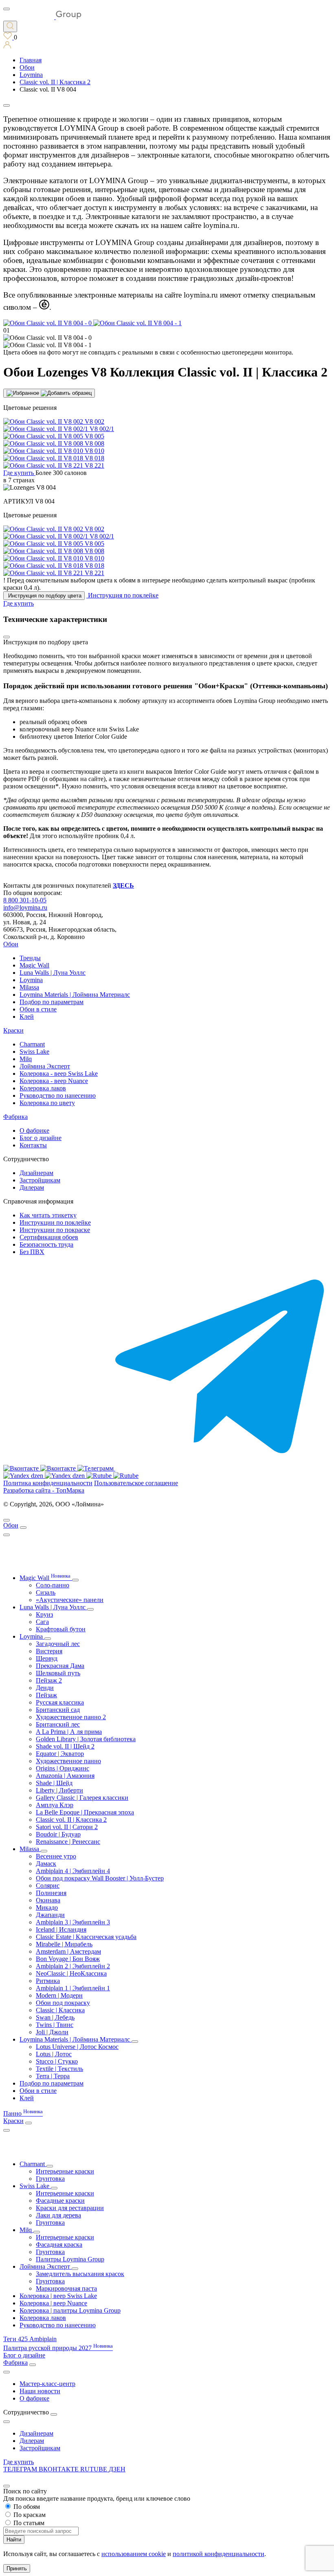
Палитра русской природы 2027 (58, 2348)
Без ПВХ (32, 1252)
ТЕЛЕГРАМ (21, 2469)
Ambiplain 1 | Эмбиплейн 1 (73, 1988)
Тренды (30, 958)
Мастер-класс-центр (47, 2384)
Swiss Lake (34, 1052)
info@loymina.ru (25, 907)
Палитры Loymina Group (70, 2259)
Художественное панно (68, 1761)
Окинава (48, 1900)
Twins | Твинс (55, 2025)
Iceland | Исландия (61, 1929)
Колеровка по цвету (47, 1103)
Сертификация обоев (49, 1237)
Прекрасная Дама (60, 1666)
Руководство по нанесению (58, 1095)
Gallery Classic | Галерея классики (82, 1798)
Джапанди (50, 1915)
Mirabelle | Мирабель (64, 1944)
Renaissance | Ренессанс (68, 1842)
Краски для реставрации (70, 2208)
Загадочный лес (58, 1644)
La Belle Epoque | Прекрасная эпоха (85, 1812)
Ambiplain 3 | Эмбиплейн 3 (73, 1922)
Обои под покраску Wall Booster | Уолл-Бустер (100, 1878)
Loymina (31, 980)
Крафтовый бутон (61, 1629)
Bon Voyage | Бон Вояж (68, 1959)
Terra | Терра (53, 2076)
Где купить (19, 2462)
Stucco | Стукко (57, 2061)
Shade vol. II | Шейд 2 (65, 1746)
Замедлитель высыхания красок (80, 2274)
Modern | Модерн (59, 1995)
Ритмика (48, 1981)
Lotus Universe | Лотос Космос (77, 2047)
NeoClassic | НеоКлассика (71, 1973)
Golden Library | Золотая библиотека (86, 1739)
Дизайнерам (36, 1173)
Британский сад (58, 1710)
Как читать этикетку (48, 1215)
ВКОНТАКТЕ (59, 2469)
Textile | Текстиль (59, 2069)
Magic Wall (34, 965)
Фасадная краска (59, 2244)
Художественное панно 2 (71, 1717)
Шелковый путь (58, 1673)
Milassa (29, 987)
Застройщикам (40, 1180)
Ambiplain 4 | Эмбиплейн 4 (73, 1871)
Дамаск (46, 1864)
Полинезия (51, 1893)
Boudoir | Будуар (58, 1834)
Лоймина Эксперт (45, 1066)
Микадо (47, 1907)
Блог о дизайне (41, 1138)
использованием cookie (134, 2554)
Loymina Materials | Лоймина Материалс (75, 995)
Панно (23, 2113)
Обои (11, 944)
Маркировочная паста (66, 2288)
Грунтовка (50, 2179)
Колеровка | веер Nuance (53, 2303)
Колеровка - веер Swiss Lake (59, 1074)
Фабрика (15, 1117)
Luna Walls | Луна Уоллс (53, 973)
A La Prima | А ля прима (69, 1732)
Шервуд (47, 1658)
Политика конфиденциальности (48, 1483)
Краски (13, 1030)
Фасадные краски (60, 2201)
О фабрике (34, 1130)
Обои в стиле (38, 1009)
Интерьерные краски (65, 2171)
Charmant (32, 1044)
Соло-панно (53, 1585)
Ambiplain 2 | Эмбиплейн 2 (73, 1966)
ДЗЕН (117, 2469)
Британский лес (58, 1724)
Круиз (44, 1614)
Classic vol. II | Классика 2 (71, 1820)
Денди (45, 1688)
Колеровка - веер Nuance (54, 1081)
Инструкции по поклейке (55, 1222)
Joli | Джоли (52, 2032)
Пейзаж (46, 1695)
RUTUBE (94, 2469)
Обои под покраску (63, 2003)
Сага (42, 1622)
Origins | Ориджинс (63, 1768)
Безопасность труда (46, 1244)
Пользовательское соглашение (136, 1483)
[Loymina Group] (42, 17)
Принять (17, 2568)
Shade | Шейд (54, 1783)
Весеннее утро (56, 1856)
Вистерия (49, 1651)
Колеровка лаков (43, 1088)
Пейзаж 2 (49, 1680)
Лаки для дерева (58, 2215)
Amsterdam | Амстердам (68, 1951)
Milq (26, 1059)
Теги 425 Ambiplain (30, 2339)
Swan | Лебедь (55, 2017)
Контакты (33, 1145)
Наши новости (40, 2391)
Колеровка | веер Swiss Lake (58, 2296)
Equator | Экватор (60, 1754)
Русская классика (60, 1702)
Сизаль (46, 1592)
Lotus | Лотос (54, 2054)
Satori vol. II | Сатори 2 (67, 1827)
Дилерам (32, 1187)
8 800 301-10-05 (25, 900)
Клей (27, 1017)
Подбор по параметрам (52, 1002)
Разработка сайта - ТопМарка (44, 1490)
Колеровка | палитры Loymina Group (70, 2310)
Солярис (48, 1885)
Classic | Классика (60, 2010)
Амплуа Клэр (55, 1805)
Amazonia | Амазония (65, 1776)
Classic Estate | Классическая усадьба (86, 1937)
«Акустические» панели (70, 1600)
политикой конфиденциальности (219, 2554)
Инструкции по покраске (55, 1230)
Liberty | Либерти (59, 1790)
